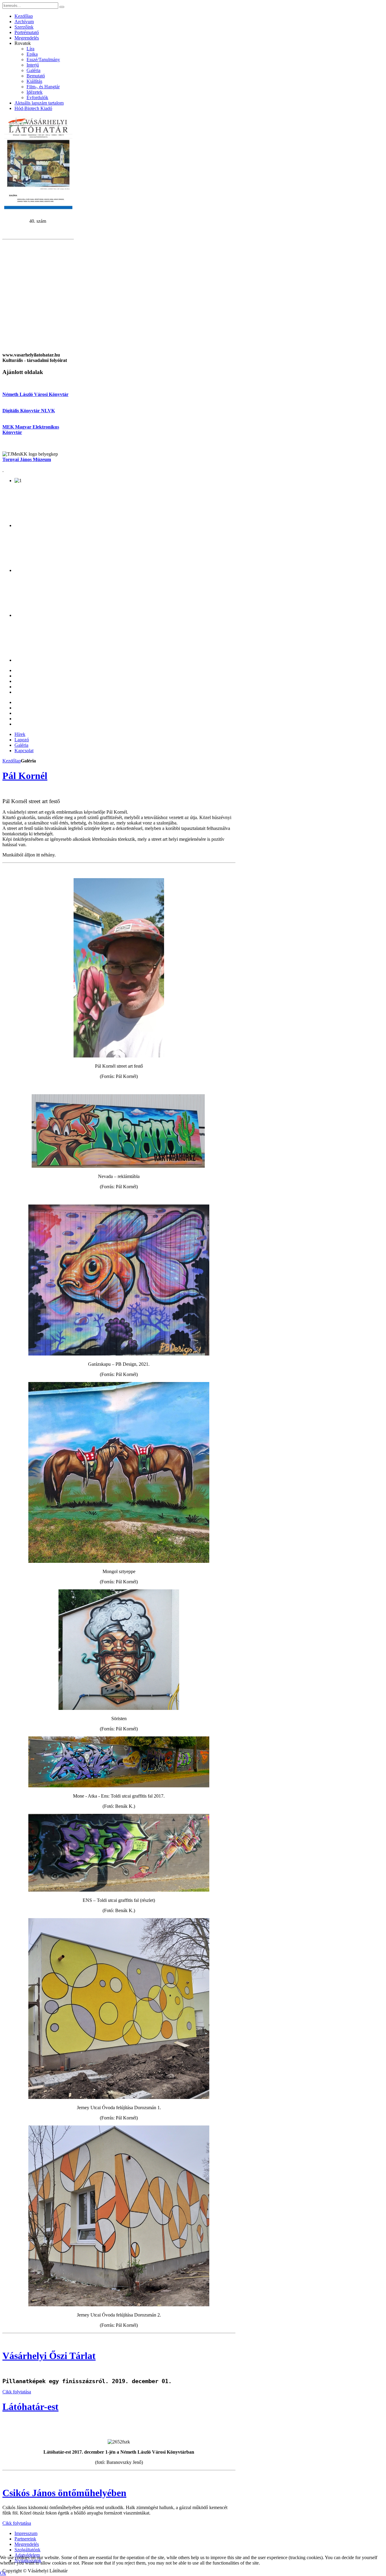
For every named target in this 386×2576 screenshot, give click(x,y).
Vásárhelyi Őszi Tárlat (49, 2356)
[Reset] (62, 7)
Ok (3, 2573)
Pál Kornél (25, 776)
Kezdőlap (12, 761)
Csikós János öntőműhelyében (64, 2493)
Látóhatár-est (30, 2407)
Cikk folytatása (17, 2392)
